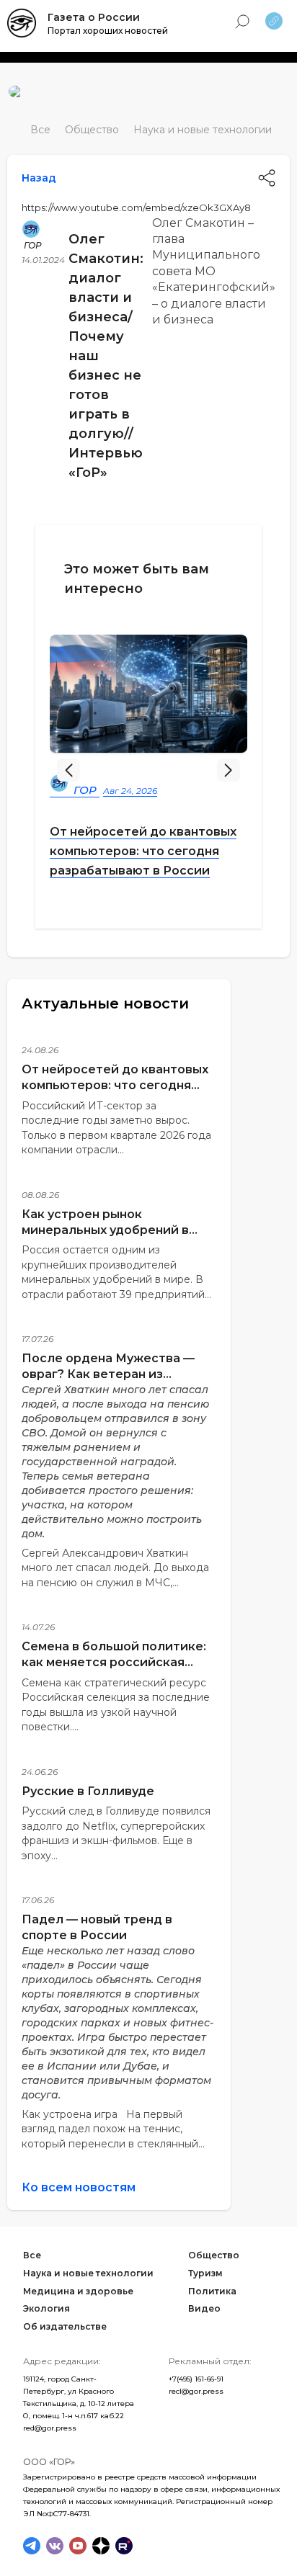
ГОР (33, 245)
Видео (204, 2308)
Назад (39, 178)
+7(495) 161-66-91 (196, 2379)
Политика (212, 2291)
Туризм (205, 2273)
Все (40, 130)
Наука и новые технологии (203, 130)
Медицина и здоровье (78, 2291)
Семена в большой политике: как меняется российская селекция (114, 1662)
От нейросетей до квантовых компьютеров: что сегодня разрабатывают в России (143, 851)
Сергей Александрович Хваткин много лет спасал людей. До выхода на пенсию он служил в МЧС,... (115, 1568)
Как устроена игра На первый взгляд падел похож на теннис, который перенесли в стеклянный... (113, 2129)
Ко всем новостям (79, 2187)
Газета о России (94, 17)
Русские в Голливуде (88, 1791)
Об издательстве (65, 2326)
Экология (46, 2308)
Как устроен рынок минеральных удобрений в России (105, 1230)
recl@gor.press (196, 2391)
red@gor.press (50, 2428)
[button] (229, 770)
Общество (92, 130)
